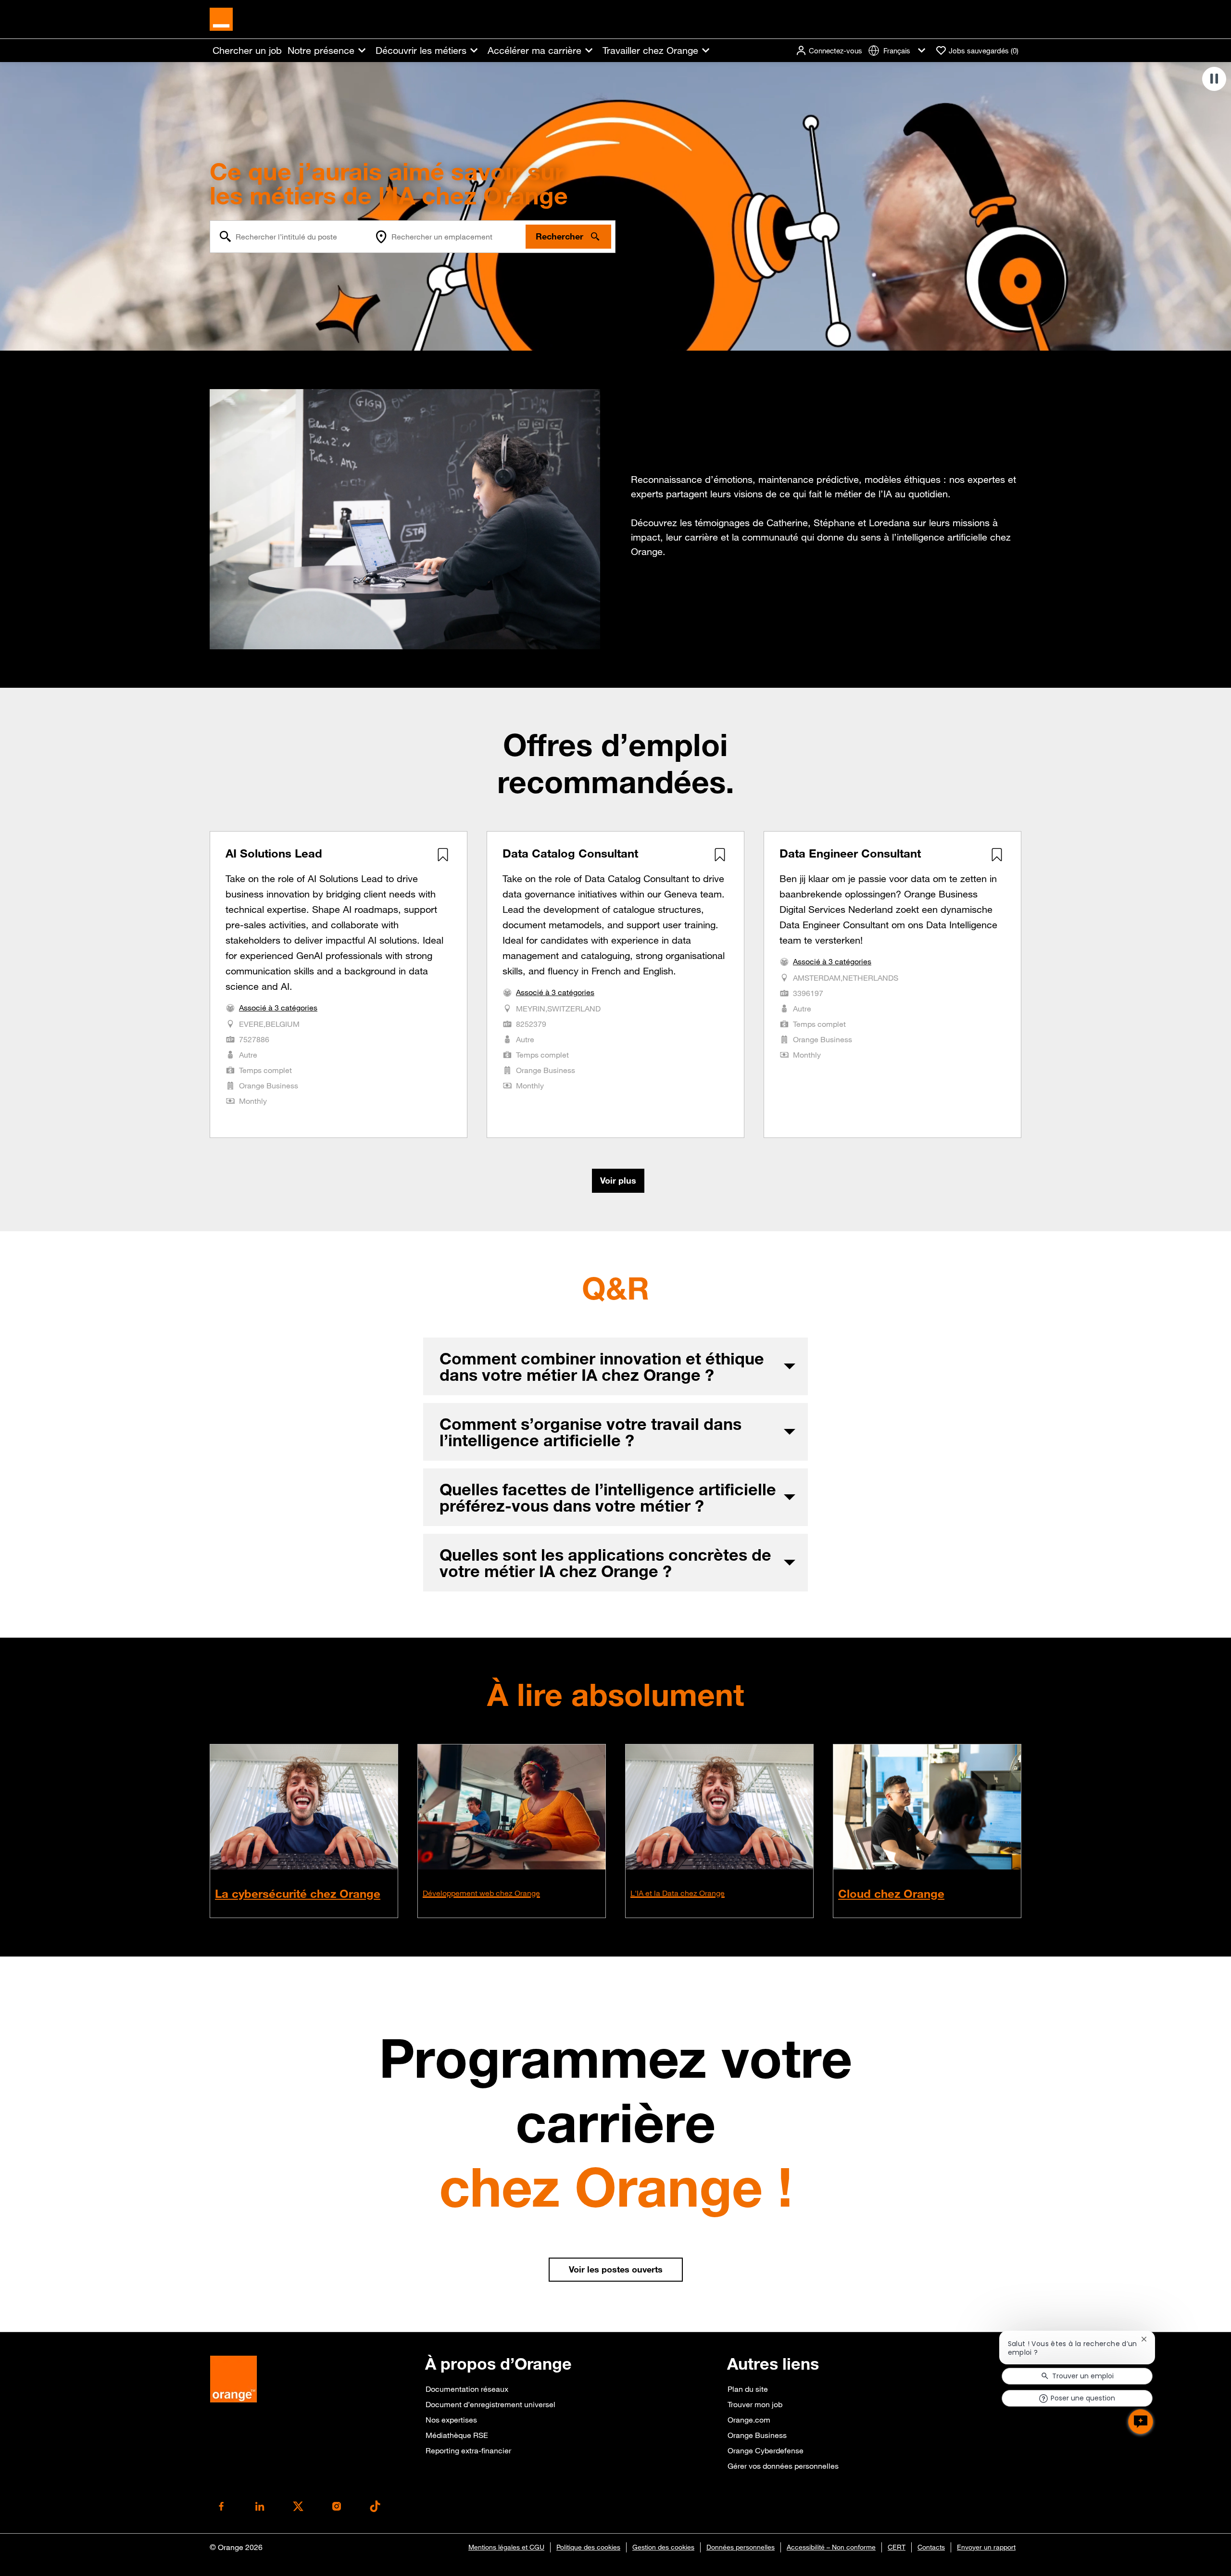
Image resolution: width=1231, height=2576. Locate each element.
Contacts (931, 2547)
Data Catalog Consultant (570, 853)
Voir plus (618, 1180)
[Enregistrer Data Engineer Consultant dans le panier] (997, 855)
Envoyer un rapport (986, 2547)
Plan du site (748, 2389)
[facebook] (221, 2506)
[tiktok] (375, 2506)
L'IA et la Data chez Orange (678, 1893)
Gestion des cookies (663, 2547)
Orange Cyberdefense (766, 2450)
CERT (897, 2547)
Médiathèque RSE (457, 2435)
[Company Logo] (221, 18)
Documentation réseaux (467, 2389)
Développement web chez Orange (481, 1893)
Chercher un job (247, 51)
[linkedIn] (260, 2506)
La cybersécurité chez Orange (298, 1894)
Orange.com (749, 2420)
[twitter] (298, 2506)
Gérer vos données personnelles (783, 2466)
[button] (829, 51)
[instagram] (337, 2506)
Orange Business (757, 2435)
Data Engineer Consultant (850, 853)
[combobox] (290, 237)
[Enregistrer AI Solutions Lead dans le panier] (443, 855)
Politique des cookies (588, 2547)
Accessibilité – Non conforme (831, 2547)
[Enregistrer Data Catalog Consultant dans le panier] (720, 855)
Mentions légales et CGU (506, 2547)
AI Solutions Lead (274, 853)
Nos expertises (451, 2420)
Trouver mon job (755, 2404)
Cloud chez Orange (891, 1894)
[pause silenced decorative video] (1214, 79)
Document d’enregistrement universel (490, 2404)
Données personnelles (741, 2547)
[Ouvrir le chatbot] (1141, 2422)
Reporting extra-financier (468, 2450)
